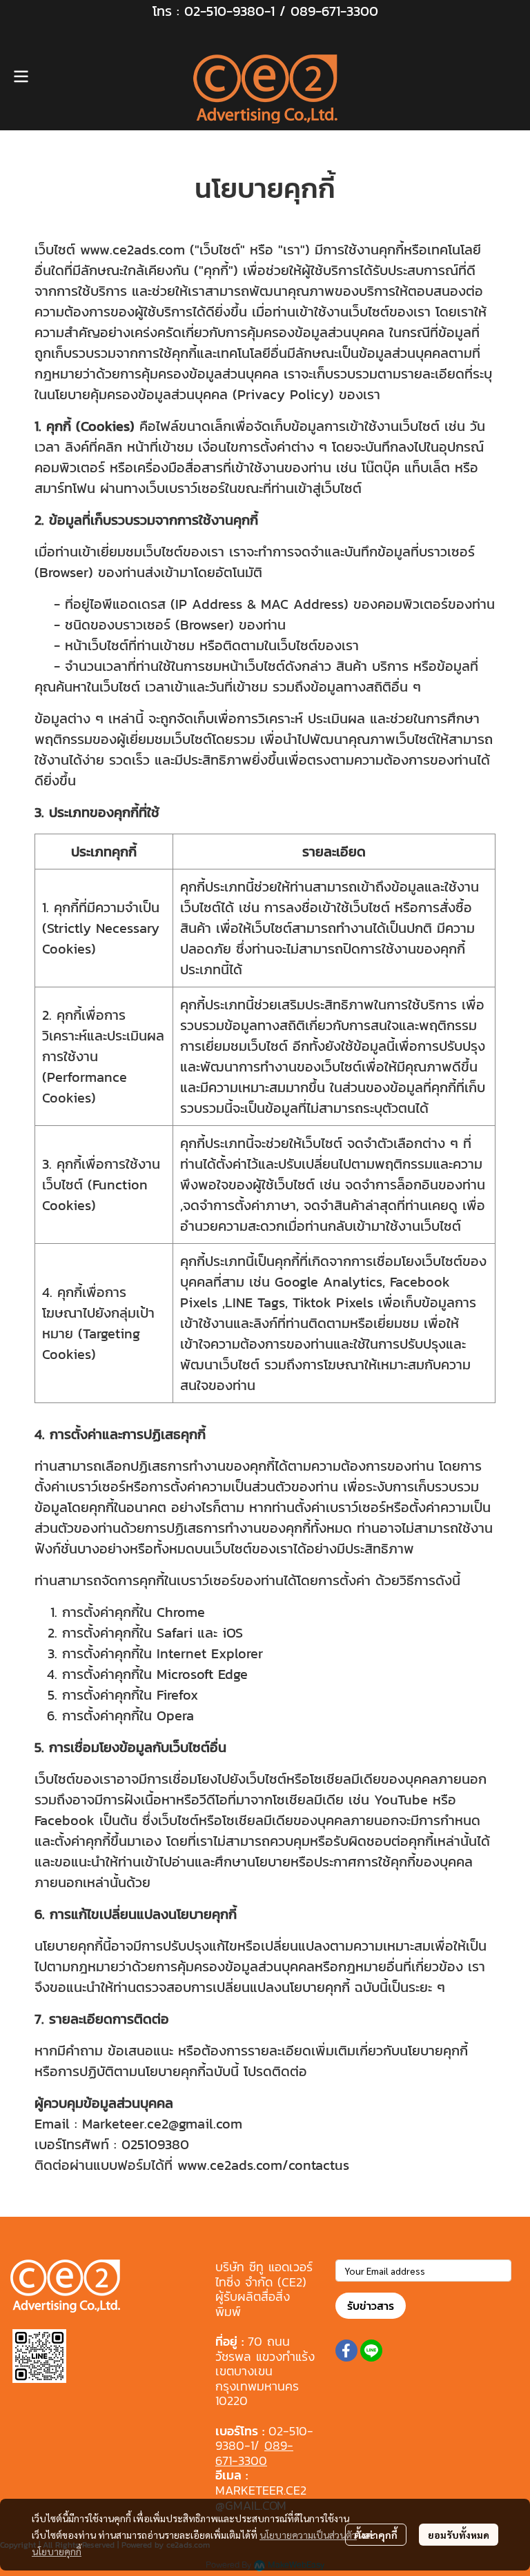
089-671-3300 (334, 11)
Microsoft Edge (202, 1674)
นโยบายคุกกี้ (57, 2551)
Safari (175, 1633)
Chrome (181, 1612)
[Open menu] (21, 77)
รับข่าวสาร (371, 2306)
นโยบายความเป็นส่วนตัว (308, 2535)
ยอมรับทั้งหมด (459, 2535)
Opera (175, 1715)
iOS (233, 1633)
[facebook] (346, 2351)
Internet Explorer (210, 1653)
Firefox (177, 1695)
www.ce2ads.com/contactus (263, 2165)
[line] (371, 2351)
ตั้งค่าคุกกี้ (376, 2535)
